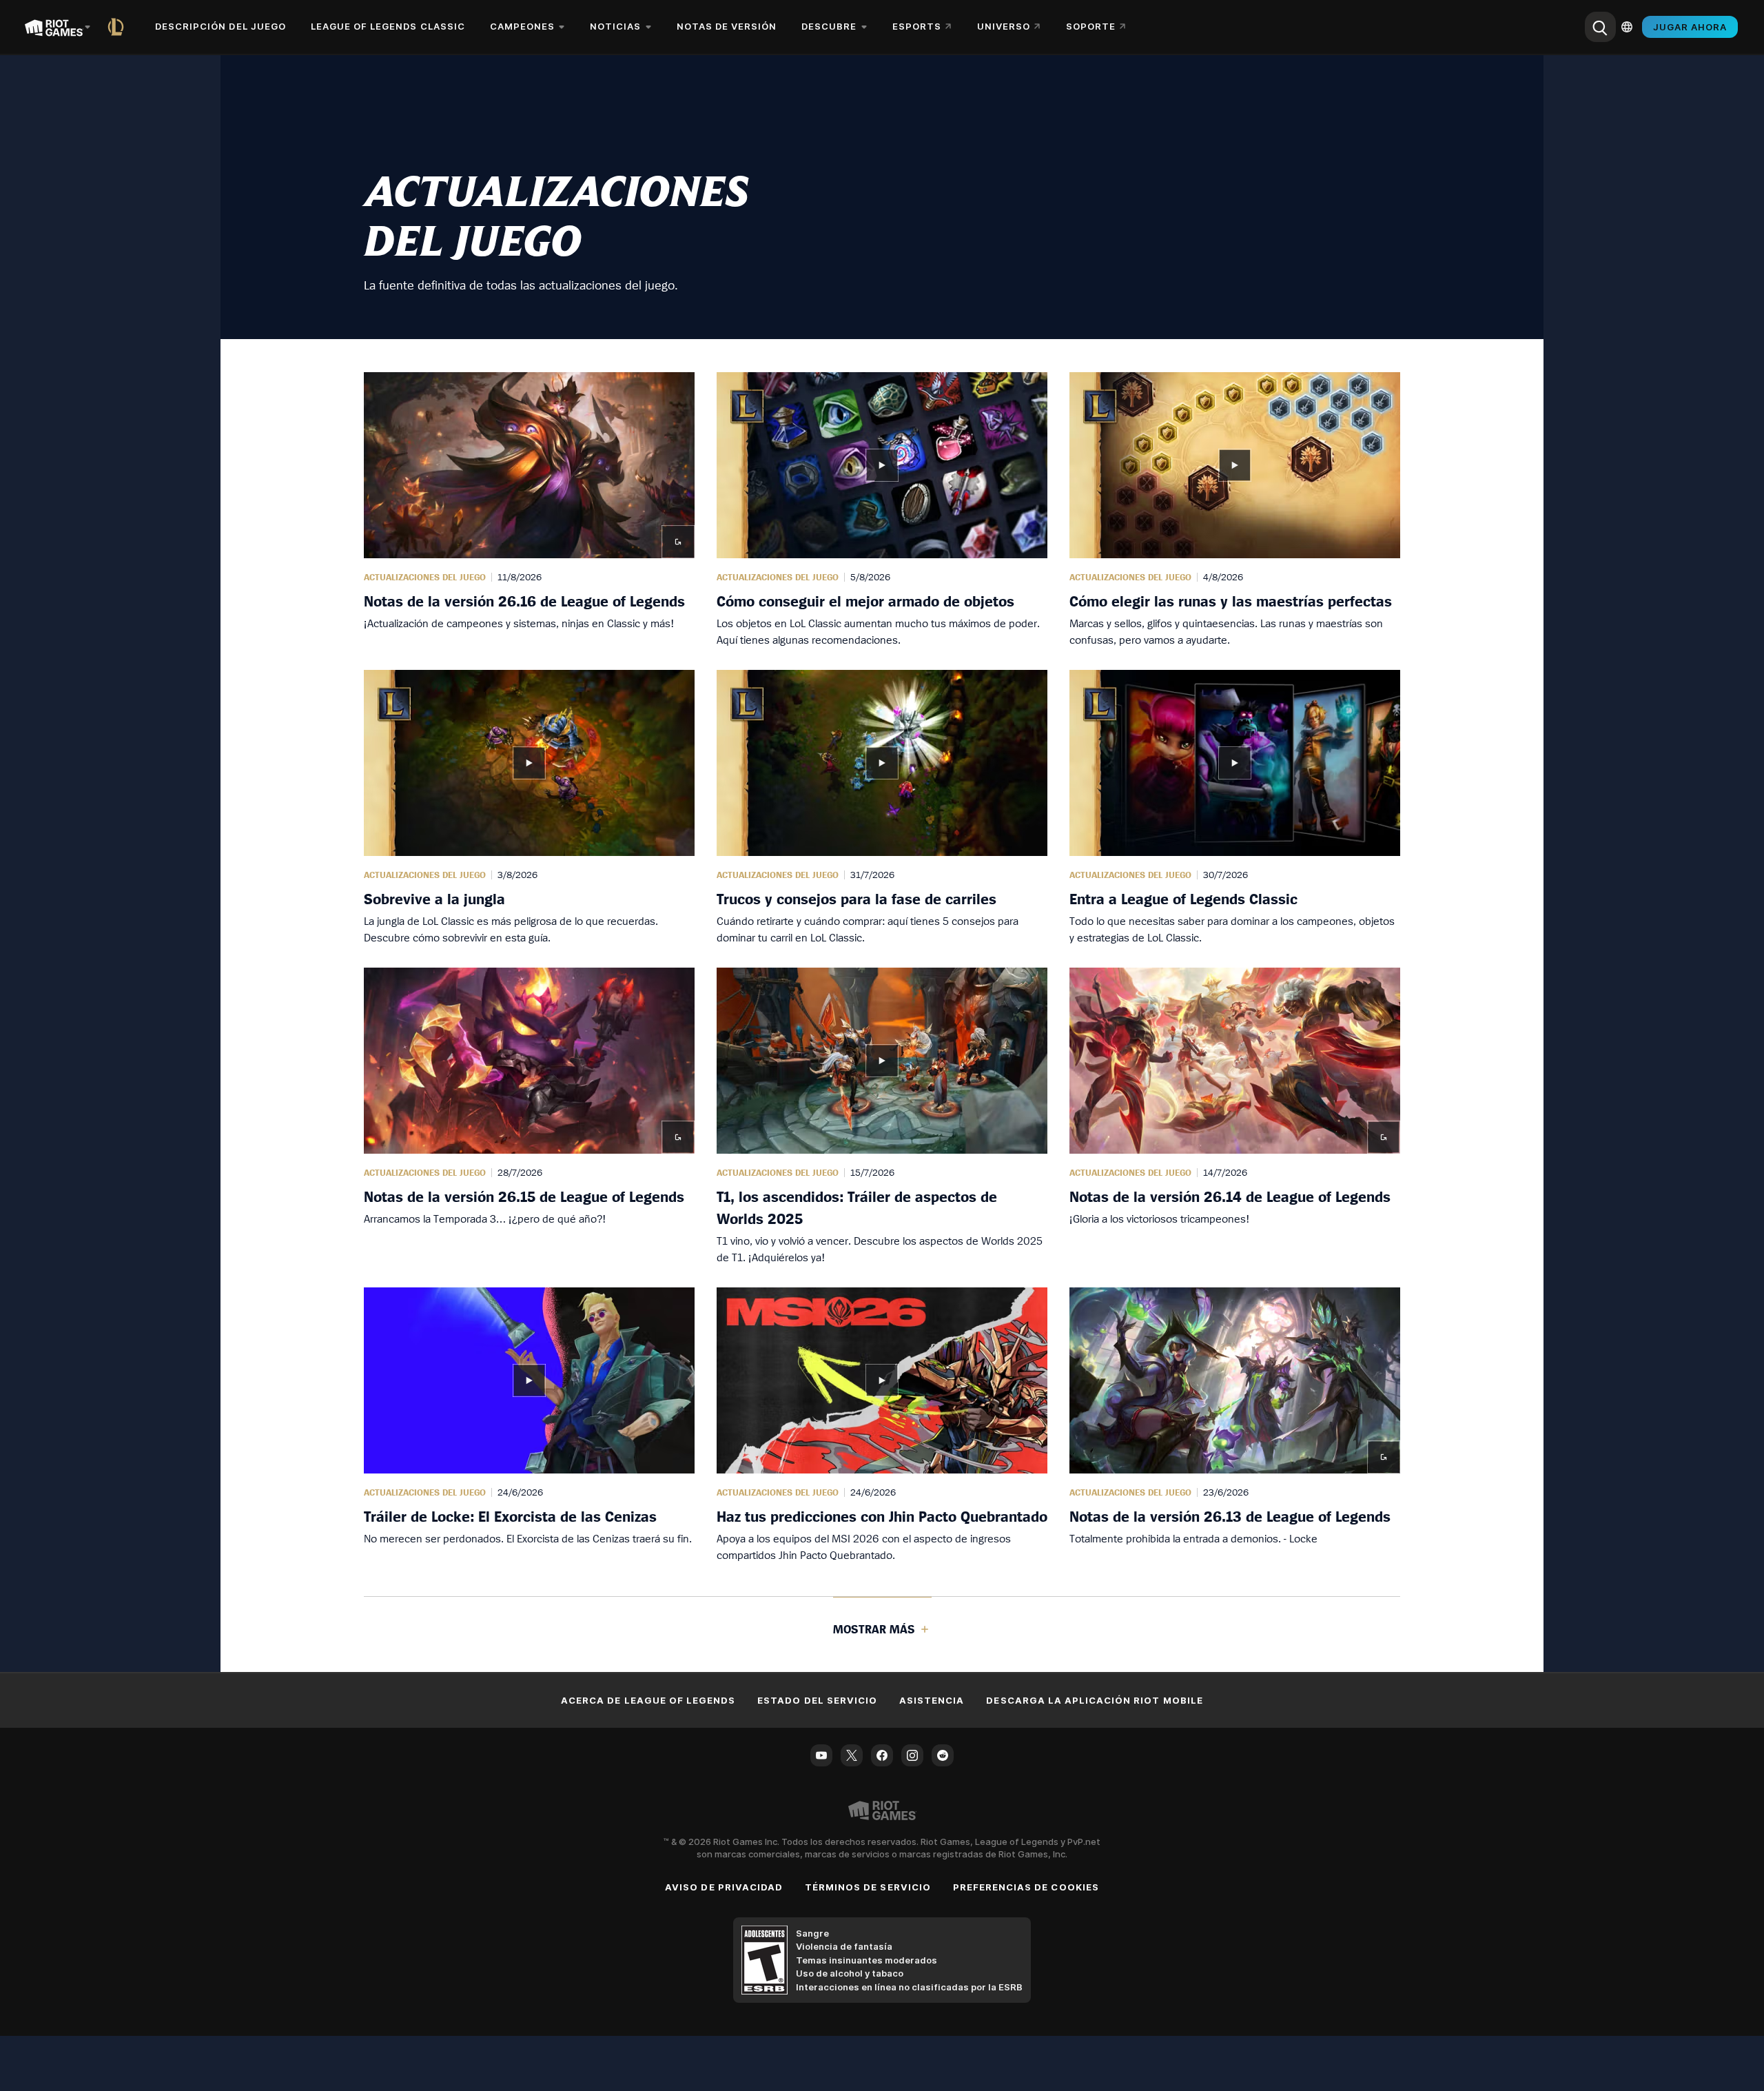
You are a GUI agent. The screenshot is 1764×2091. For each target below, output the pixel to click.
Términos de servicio (868, 1887)
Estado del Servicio (817, 1700)
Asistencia (932, 1700)
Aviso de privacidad (724, 1887)
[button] (529, 510)
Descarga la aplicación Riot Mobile (1094, 1700)
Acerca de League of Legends (648, 1700)
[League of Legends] (119, 27)
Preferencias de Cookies (1026, 1887)
